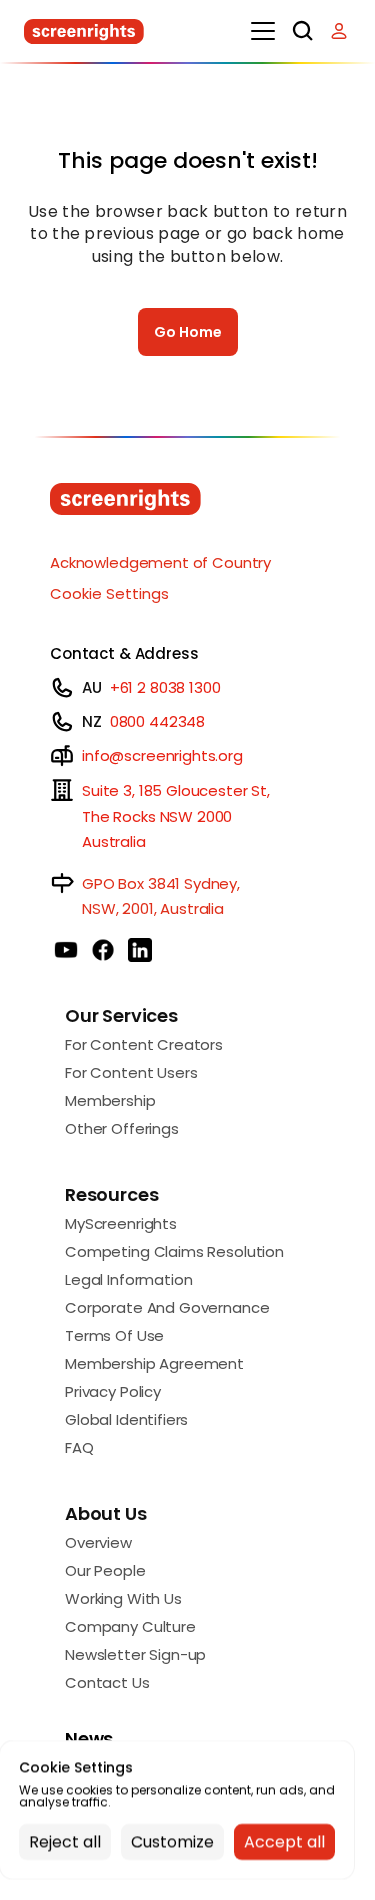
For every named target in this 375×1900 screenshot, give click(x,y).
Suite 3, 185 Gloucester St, (176, 790)
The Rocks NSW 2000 (157, 816)
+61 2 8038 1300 (165, 687)
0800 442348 (157, 721)
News (89, 1738)
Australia (114, 841)
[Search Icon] (303, 31)
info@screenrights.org (162, 755)
